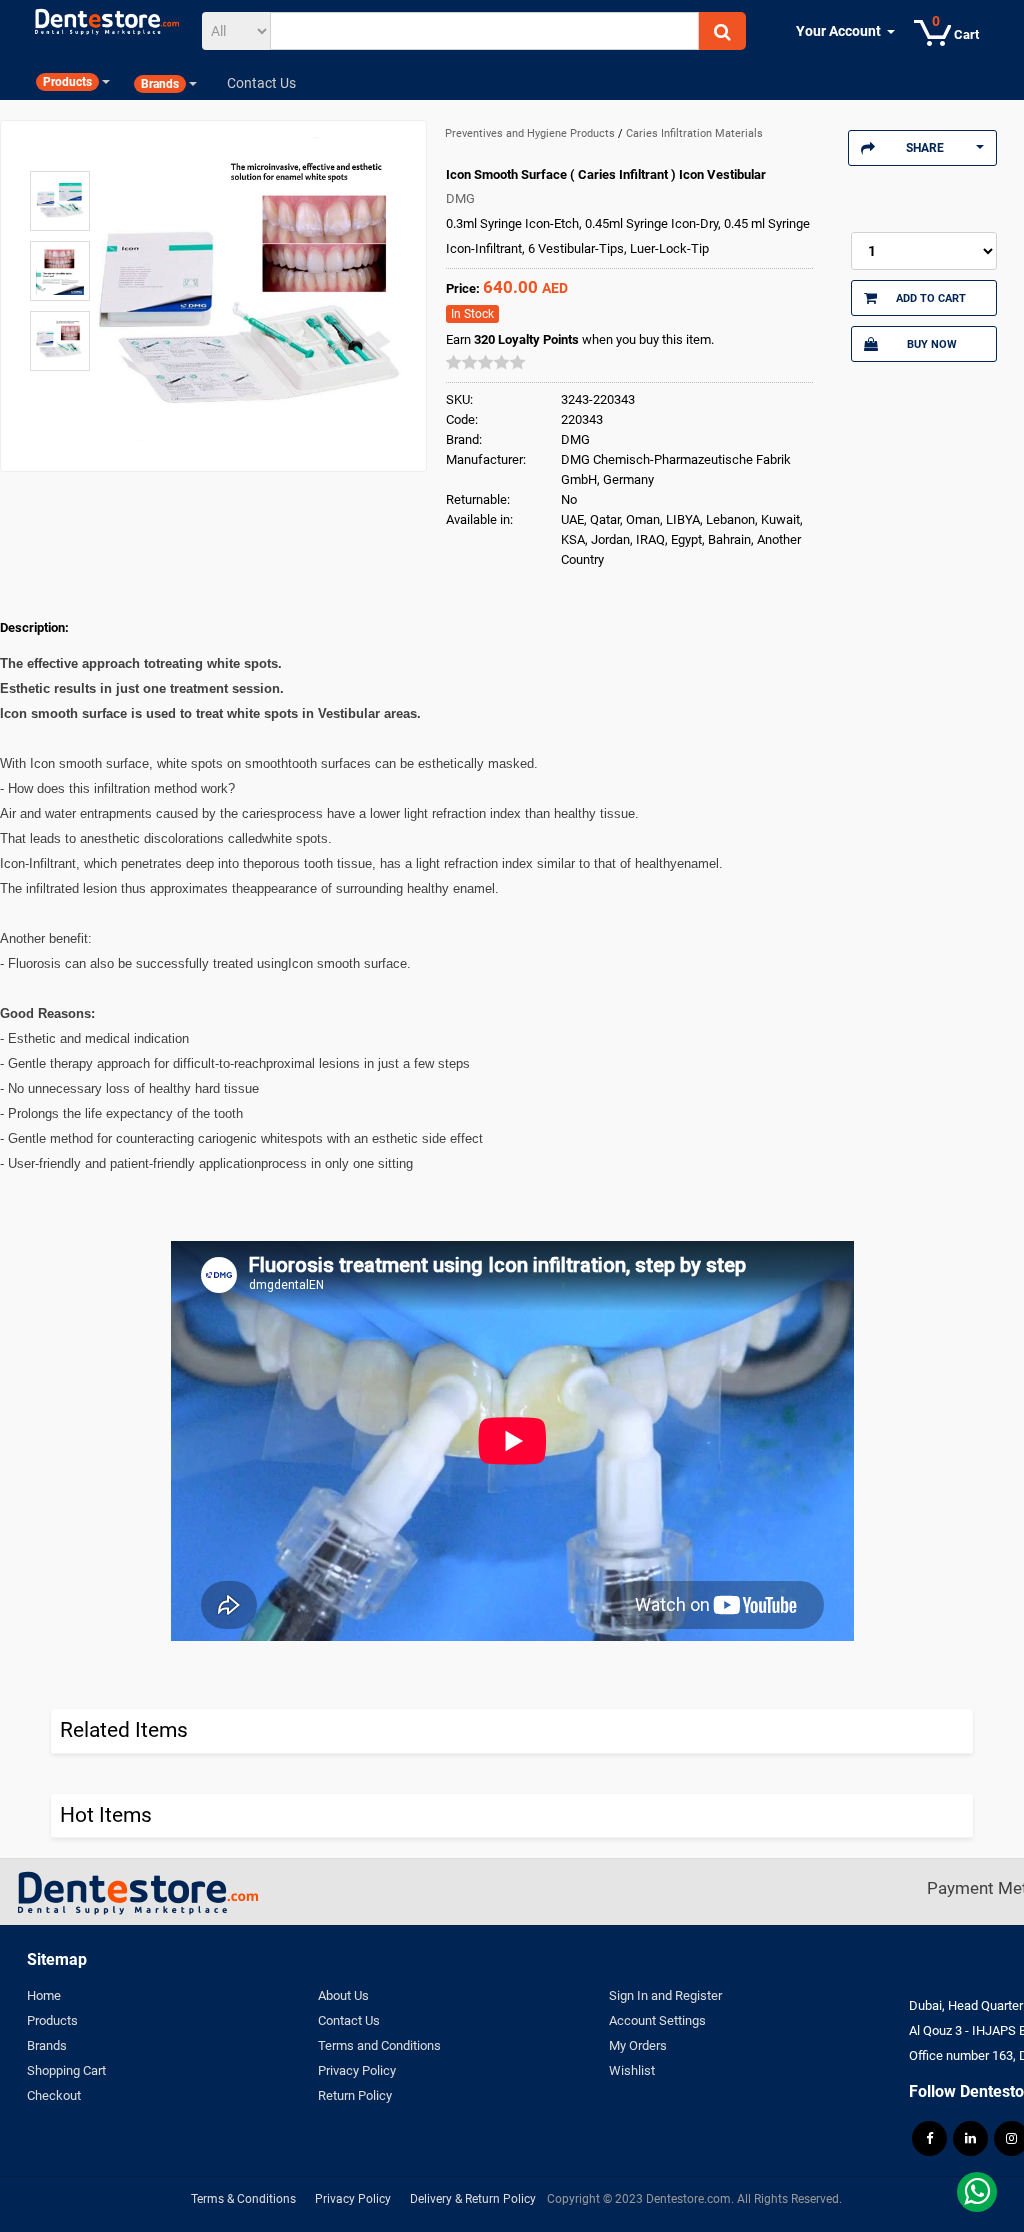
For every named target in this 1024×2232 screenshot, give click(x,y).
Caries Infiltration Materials (694, 133)
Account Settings (657, 2020)
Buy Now (932, 344)
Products (52, 2020)
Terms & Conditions (243, 2199)
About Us (343, 1995)
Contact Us (349, 2020)
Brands (47, 2045)
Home (44, 1995)
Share (925, 148)
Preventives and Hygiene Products (531, 133)
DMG (460, 198)
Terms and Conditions (379, 2045)
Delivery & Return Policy (473, 2199)
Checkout (54, 2095)
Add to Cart (931, 298)
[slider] (486, 362)
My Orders (638, 2045)
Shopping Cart (66, 2070)
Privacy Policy (357, 2070)
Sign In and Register (665, 1995)
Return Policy (355, 2095)
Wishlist (632, 2070)
